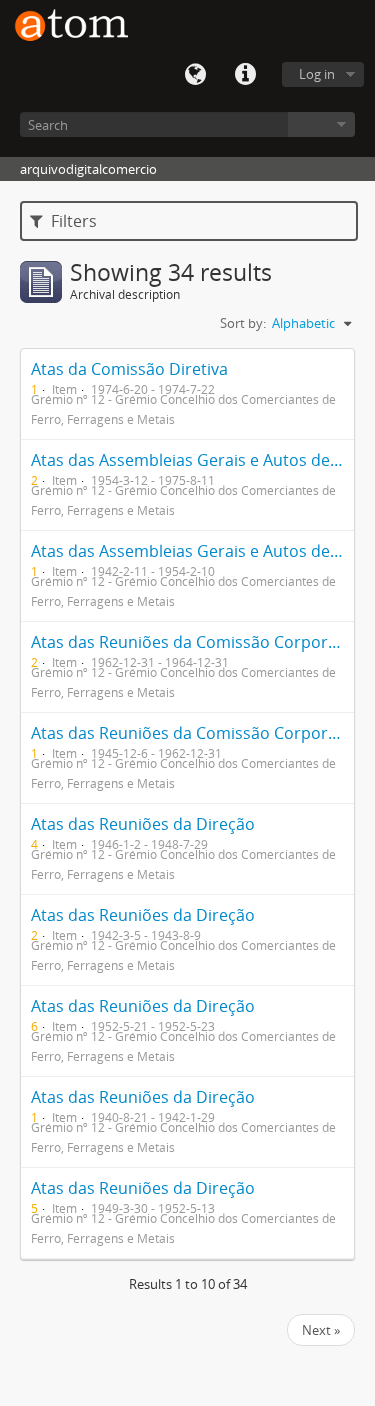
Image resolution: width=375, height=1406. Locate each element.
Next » (321, 1330)
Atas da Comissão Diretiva (129, 369)
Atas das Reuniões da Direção (143, 824)
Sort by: (243, 323)
